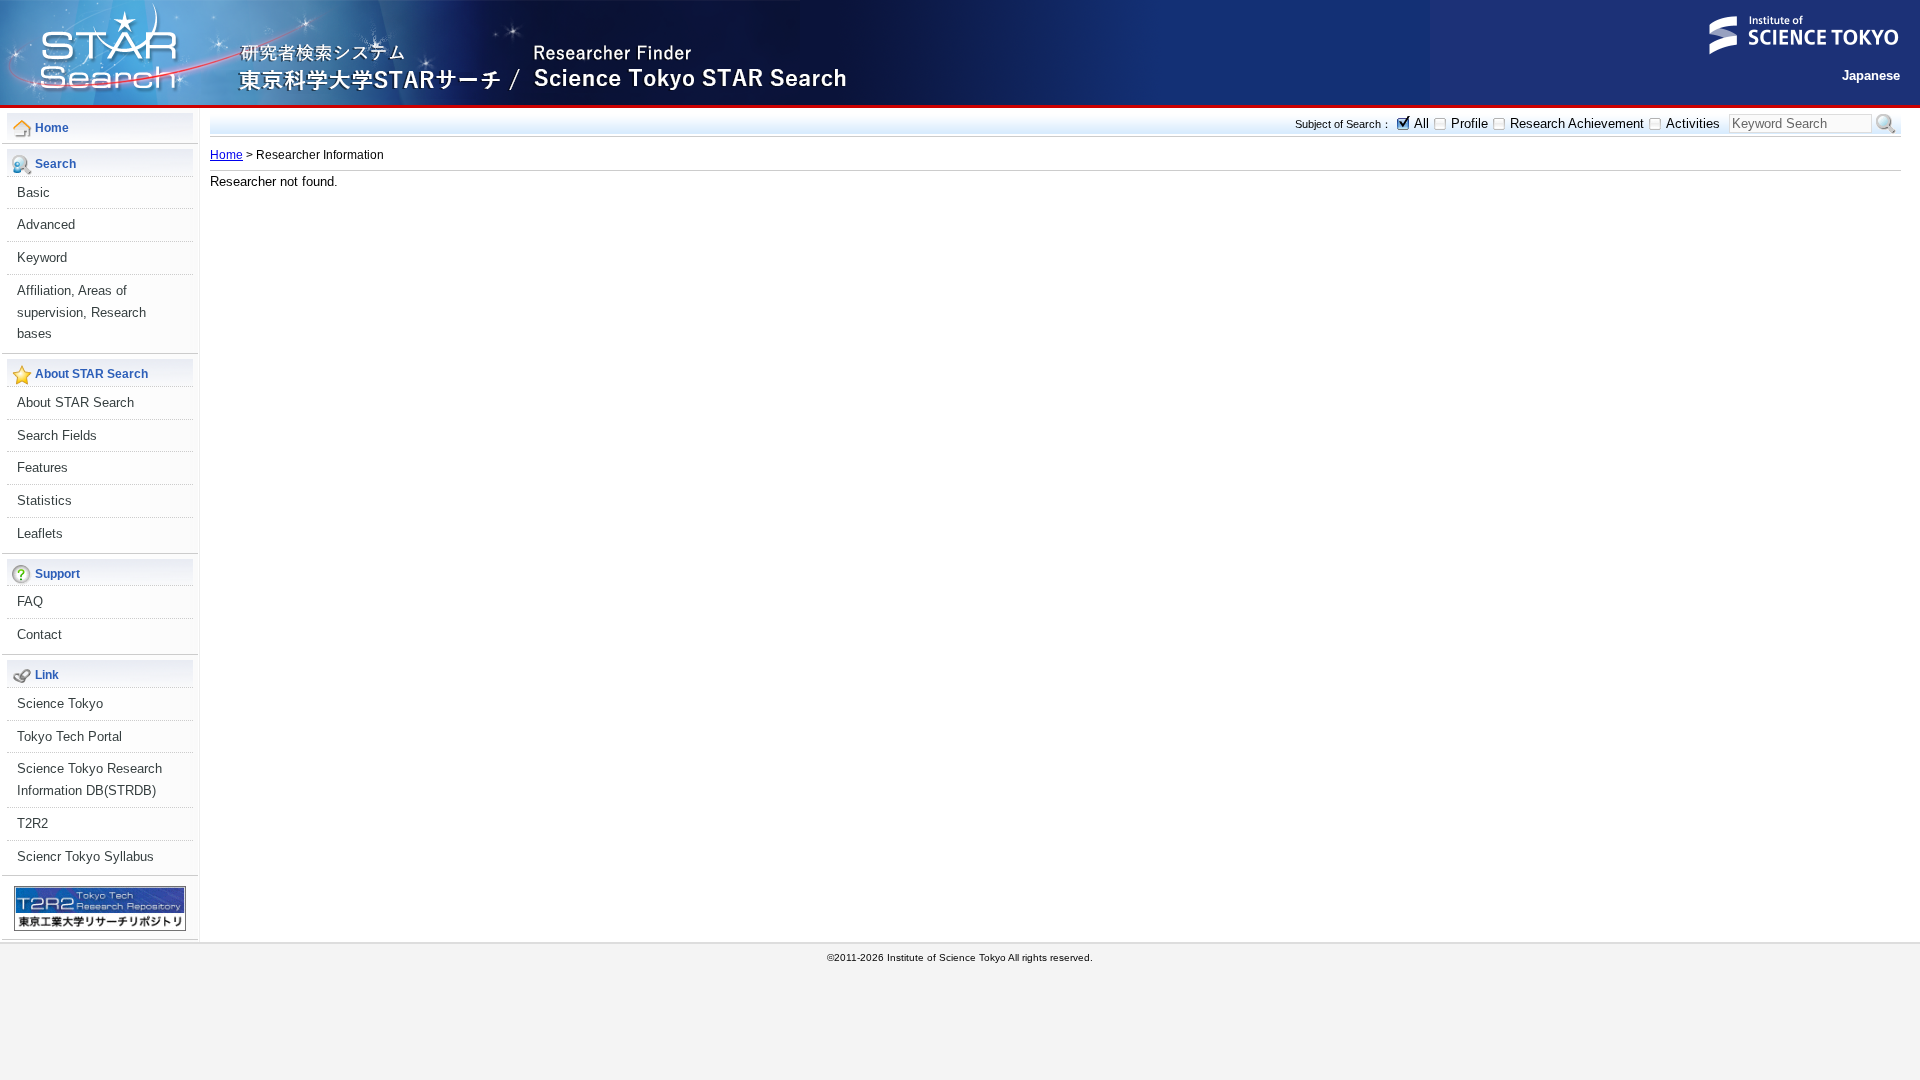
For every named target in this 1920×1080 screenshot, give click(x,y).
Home (226, 155)
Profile (1469, 123)
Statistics (44, 500)
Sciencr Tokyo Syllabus (85, 856)
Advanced (46, 224)
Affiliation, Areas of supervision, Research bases (81, 312)
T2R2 (32, 823)
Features (42, 467)
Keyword (42, 257)
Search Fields (57, 435)
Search (1886, 124)
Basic (33, 192)
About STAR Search (75, 402)
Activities (1693, 123)
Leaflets (40, 533)
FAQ (30, 601)
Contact (39, 634)
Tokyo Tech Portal (69, 736)
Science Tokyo (60, 703)
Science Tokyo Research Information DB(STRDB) (89, 779)
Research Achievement (1577, 123)
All (1421, 123)
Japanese (1871, 75)
